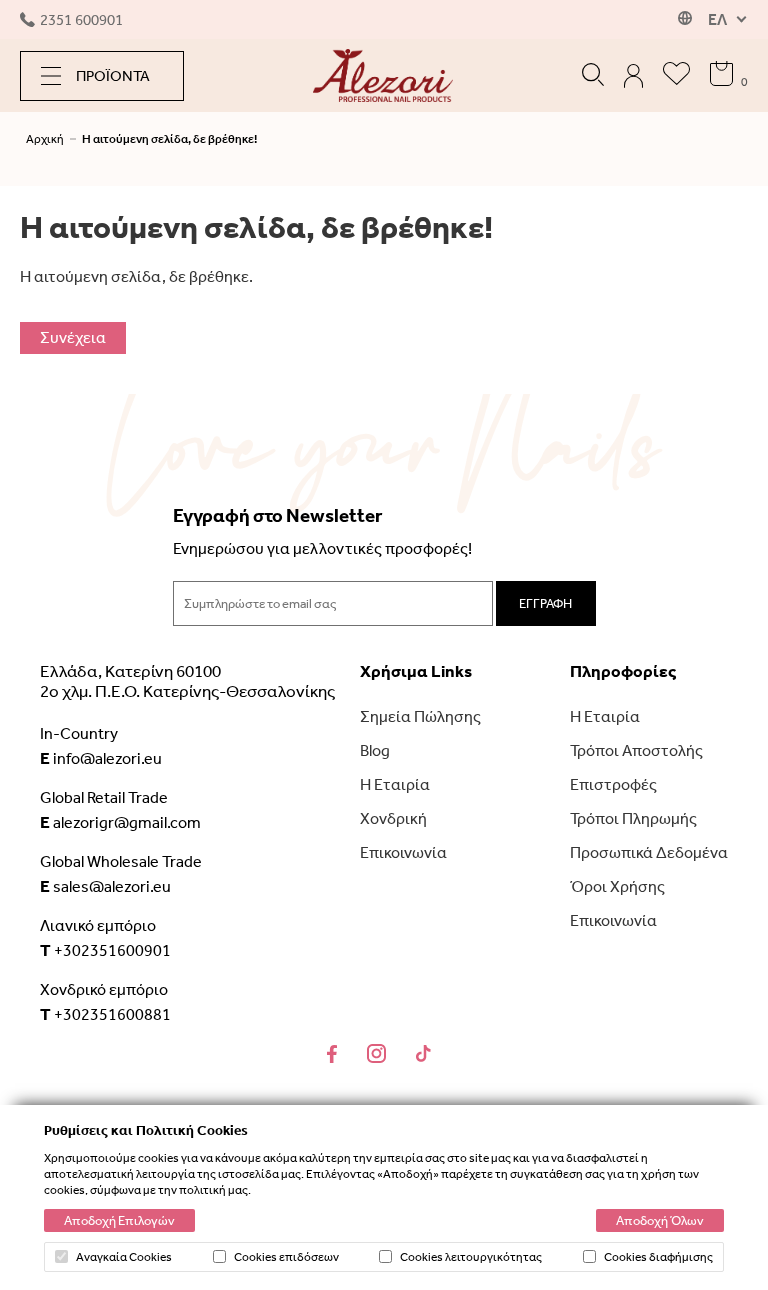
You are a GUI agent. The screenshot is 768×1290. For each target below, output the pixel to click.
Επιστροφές (613, 784)
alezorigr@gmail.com (120, 822)
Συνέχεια (73, 337)
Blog (375, 750)
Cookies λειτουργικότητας (471, 1257)
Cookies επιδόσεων (286, 1257)
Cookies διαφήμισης (658, 1257)
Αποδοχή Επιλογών (119, 1220)
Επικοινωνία (403, 852)
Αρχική (45, 139)
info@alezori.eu (101, 758)
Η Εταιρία (395, 784)
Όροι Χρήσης (617, 886)
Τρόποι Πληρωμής (633, 818)
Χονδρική (393, 818)
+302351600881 (105, 1014)
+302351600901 (105, 950)
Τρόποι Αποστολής (636, 750)
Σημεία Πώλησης (420, 716)
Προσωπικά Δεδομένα (649, 852)
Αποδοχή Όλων (660, 1220)
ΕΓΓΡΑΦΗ (545, 603)
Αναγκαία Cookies (124, 1257)
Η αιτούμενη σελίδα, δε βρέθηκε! (169, 139)
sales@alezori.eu (105, 886)
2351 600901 (81, 20)
